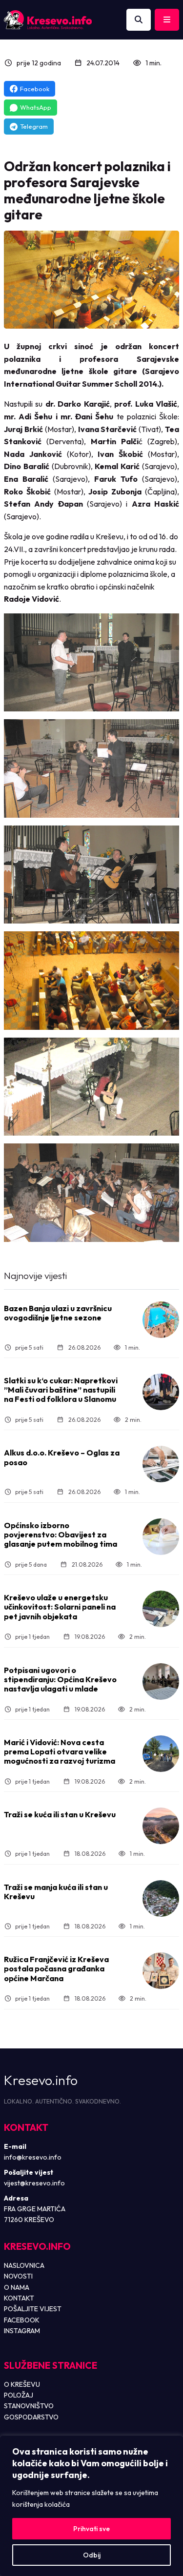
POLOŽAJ (19, 2395)
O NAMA (17, 2287)
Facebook (35, 89)
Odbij (92, 2555)
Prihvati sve (91, 2529)
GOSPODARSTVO (31, 2417)
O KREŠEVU (22, 2384)
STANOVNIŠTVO (29, 2406)
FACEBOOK (22, 2320)
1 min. (153, 63)
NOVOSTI (18, 2276)
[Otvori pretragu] (139, 20)
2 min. (133, 1420)
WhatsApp (36, 107)
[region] (91, 2506)
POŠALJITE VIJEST (33, 2309)
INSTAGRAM (22, 2331)
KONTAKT (19, 2298)
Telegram (34, 126)
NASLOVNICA (24, 2265)
